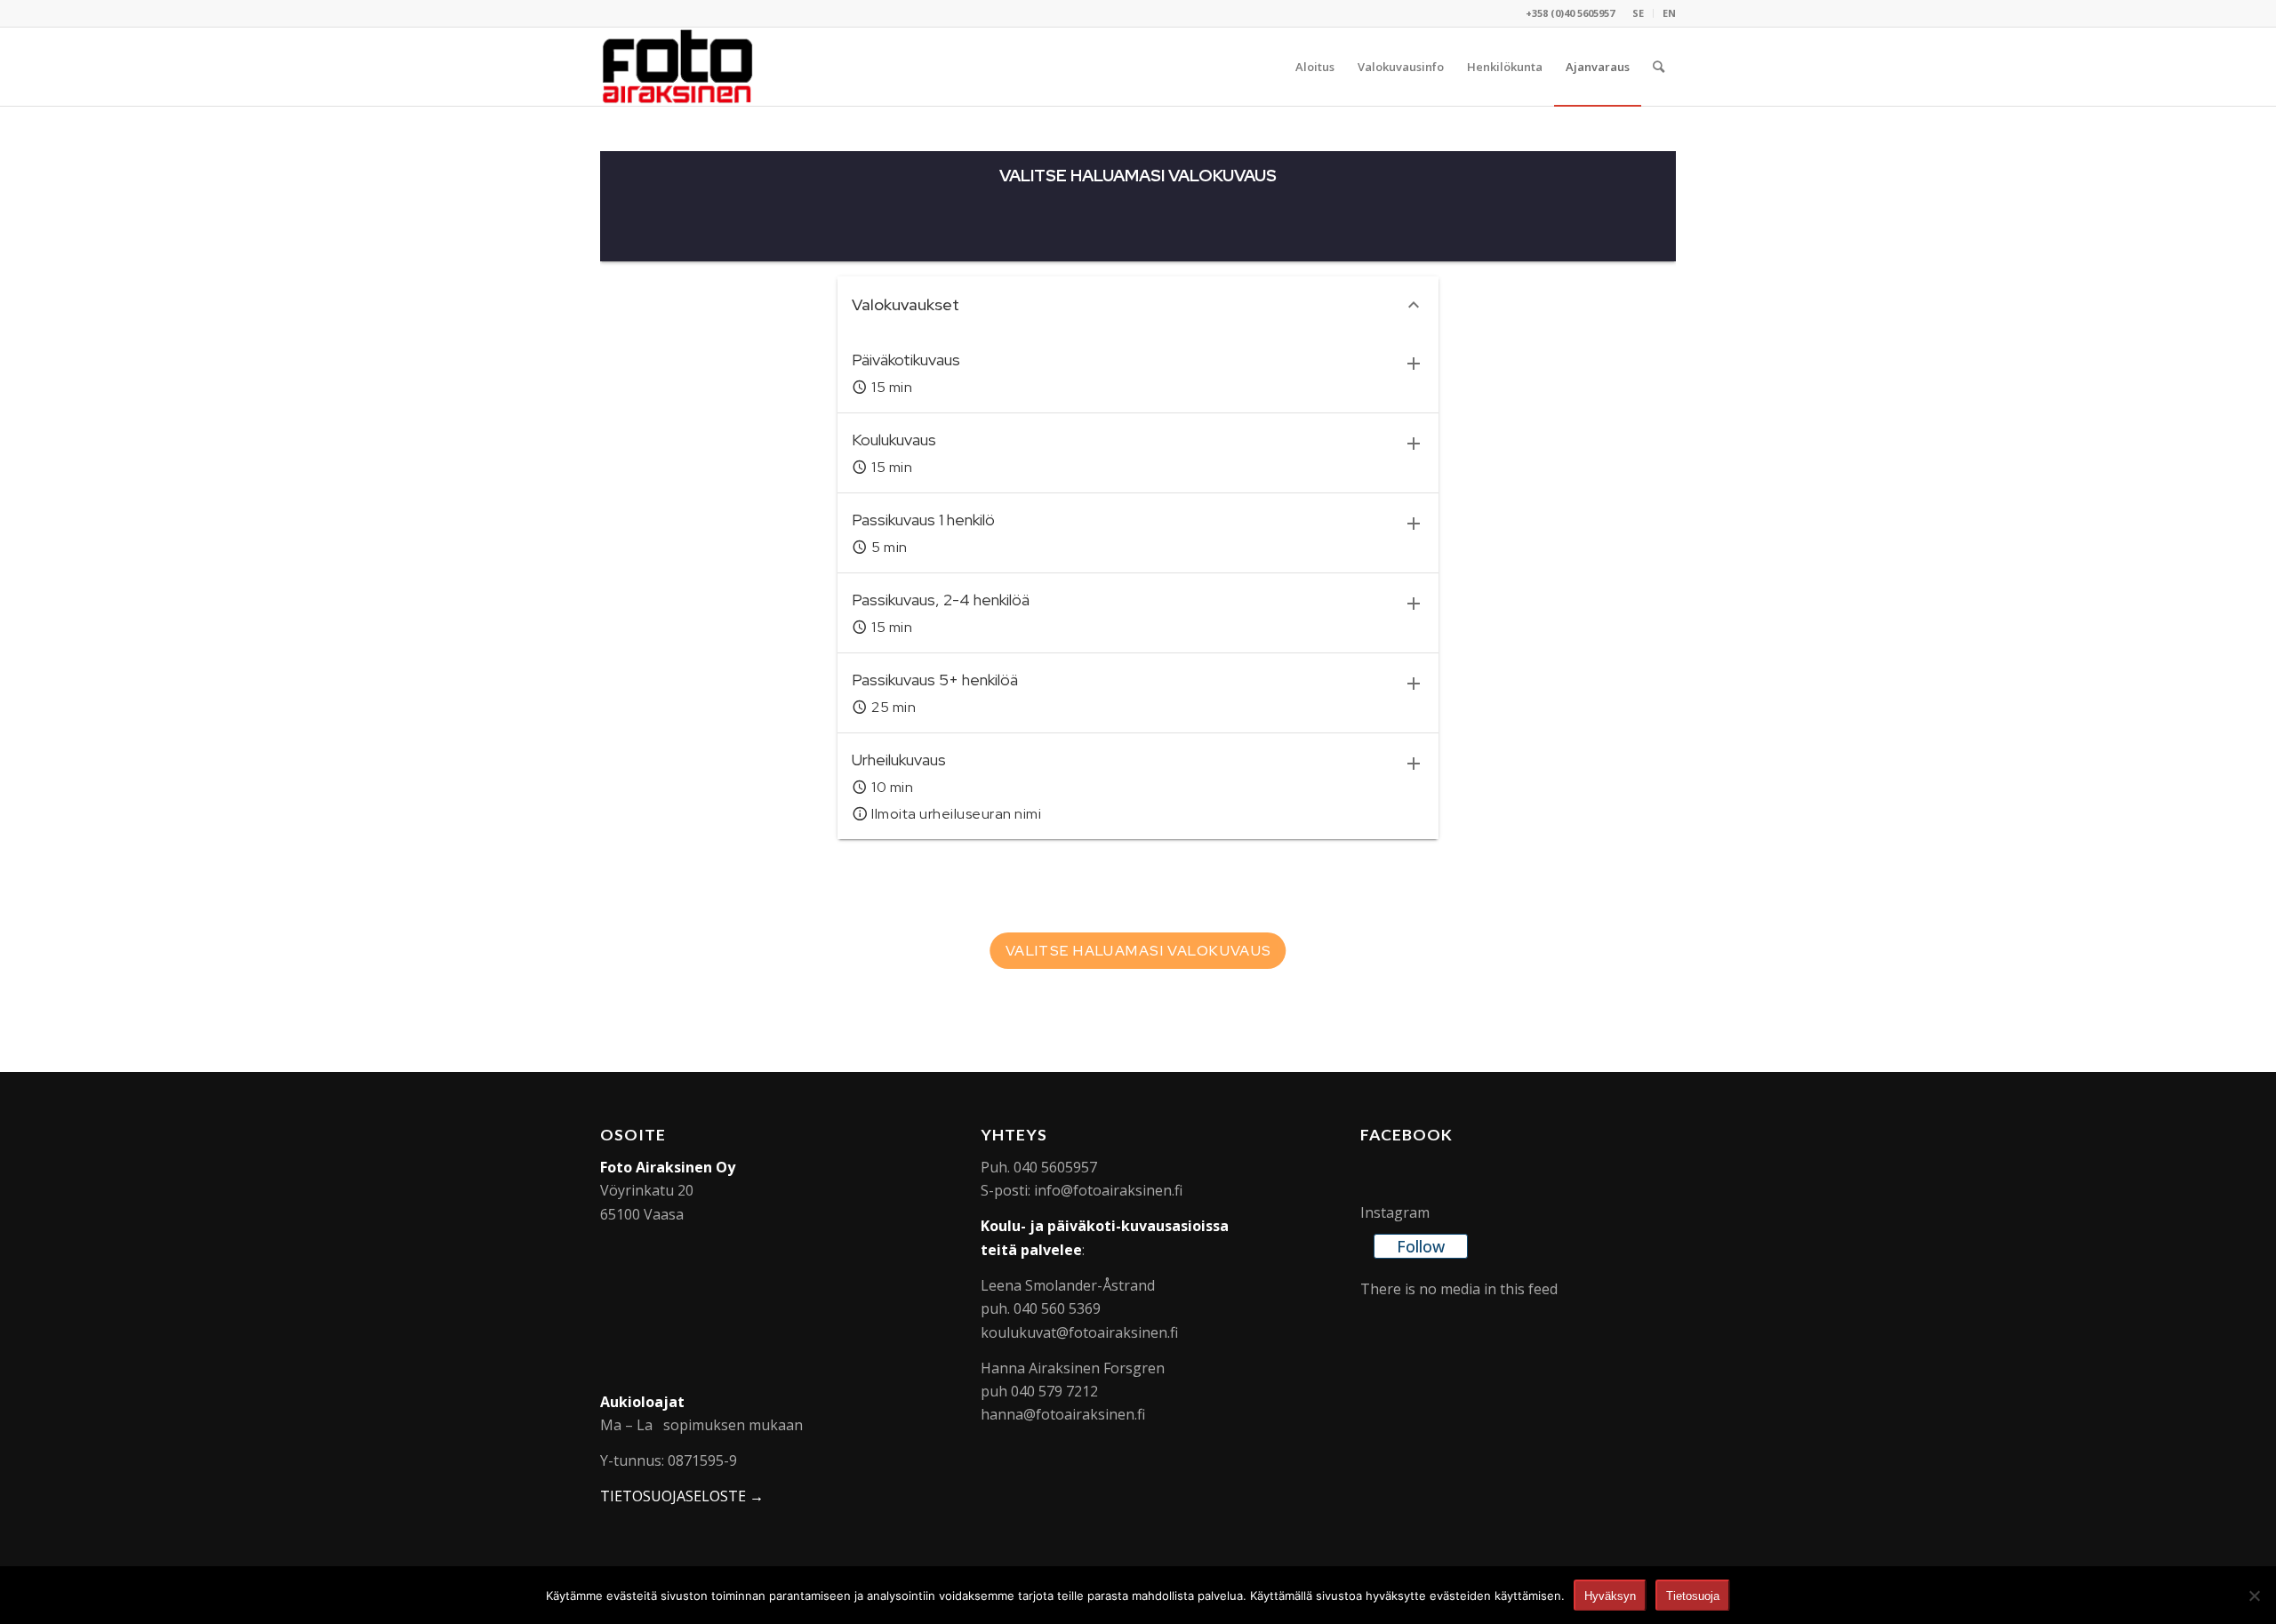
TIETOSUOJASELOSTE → (682, 1496)
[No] (2254, 1596)
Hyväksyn (1610, 1596)
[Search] (1659, 67)
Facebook (1406, 1135)
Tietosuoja (1693, 1596)
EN (1669, 13)
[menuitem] (1639, 13)
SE (1638, 13)
